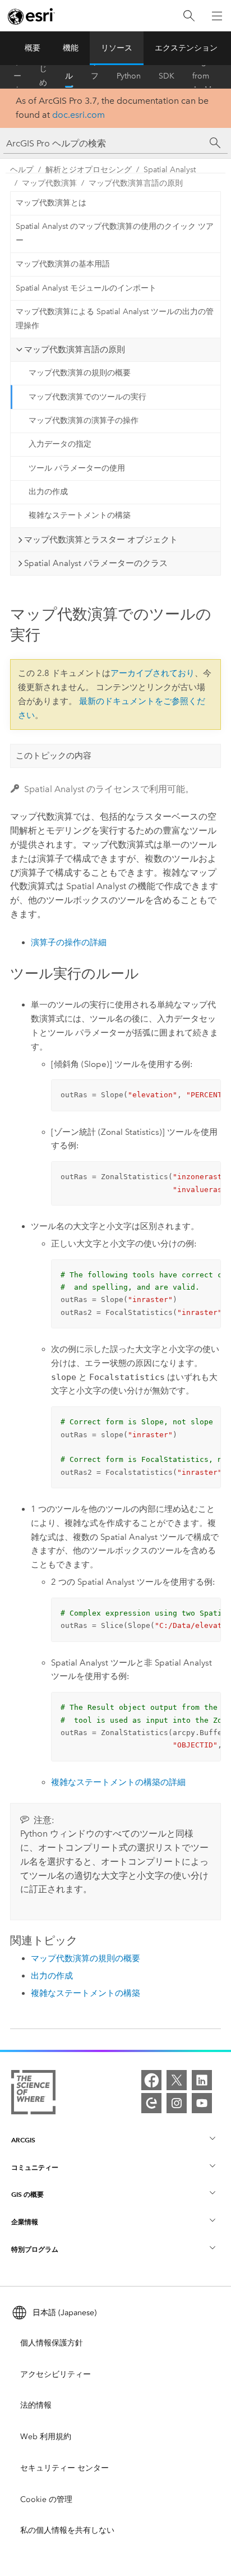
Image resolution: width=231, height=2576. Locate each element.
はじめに (43, 76)
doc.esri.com (78, 115)
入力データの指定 (60, 444)
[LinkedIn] (202, 2080)
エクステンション (186, 48)
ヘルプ (69, 76)
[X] (177, 2080)
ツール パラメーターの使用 (77, 468)
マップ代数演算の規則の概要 (80, 373)
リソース (117, 48)
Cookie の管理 (46, 2499)
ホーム (17, 76)
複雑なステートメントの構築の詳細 (118, 1782)
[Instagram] (177, 2103)
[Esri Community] (151, 2103)
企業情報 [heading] (25, 2222)
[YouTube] (202, 2103)
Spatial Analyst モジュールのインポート (86, 288)
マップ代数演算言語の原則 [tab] (75, 349)
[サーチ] (215, 143)
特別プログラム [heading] (35, 2249)
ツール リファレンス (95, 76)
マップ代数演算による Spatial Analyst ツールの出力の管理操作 (115, 319)
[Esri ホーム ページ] (31, 16)
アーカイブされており (153, 673)
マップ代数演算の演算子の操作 (84, 420)
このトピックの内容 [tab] (54, 756)
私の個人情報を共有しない (67, 2530)
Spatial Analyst (170, 170)
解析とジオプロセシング (89, 170)
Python (129, 76)
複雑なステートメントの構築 (80, 515)
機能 (71, 48)
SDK (167, 76)
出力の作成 (48, 492)
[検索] (189, 16)
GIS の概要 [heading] (27, 2194)
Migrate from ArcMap (206, 76)
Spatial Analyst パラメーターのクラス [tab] (96, 563)
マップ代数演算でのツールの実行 (87, 397)
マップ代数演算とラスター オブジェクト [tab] (101, 540)
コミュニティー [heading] (35, 2167)
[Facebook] (151, 2080)
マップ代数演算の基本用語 (63, 264)
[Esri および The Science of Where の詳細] (33, 2094)
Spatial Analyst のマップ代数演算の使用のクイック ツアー (115, 233)
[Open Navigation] (217, 16)
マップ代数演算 (49, 183)
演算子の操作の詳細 (69, 942)
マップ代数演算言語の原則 (136, 183)
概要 (33, 48)
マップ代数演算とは (51, 203)
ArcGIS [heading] (23, 2140)
